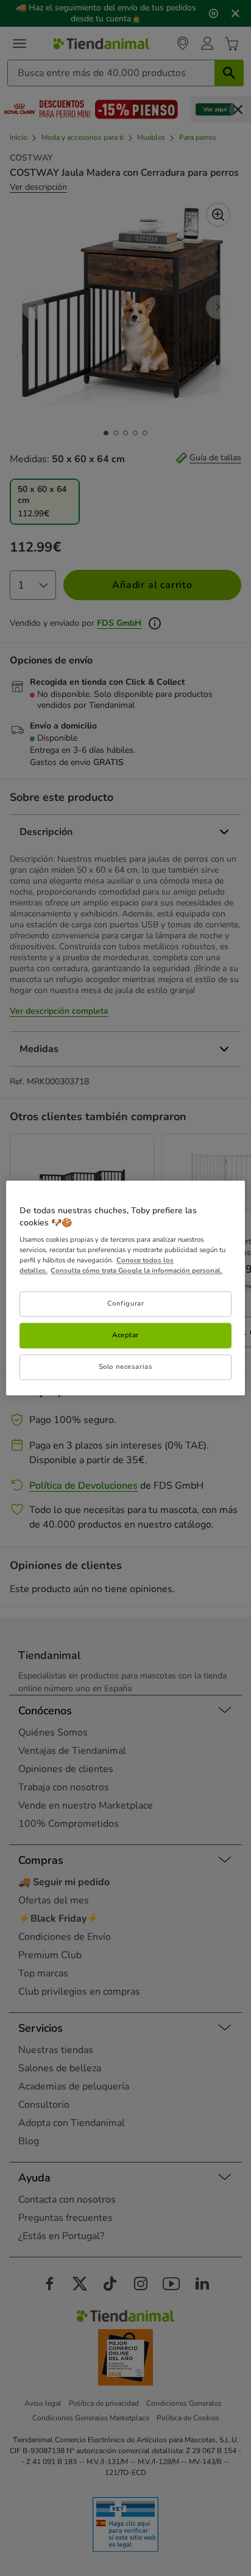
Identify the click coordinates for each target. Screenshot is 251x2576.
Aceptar (125, 1335)
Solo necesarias (126, 1367)
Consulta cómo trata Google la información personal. (136, 1271)
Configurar (126, 1304)
